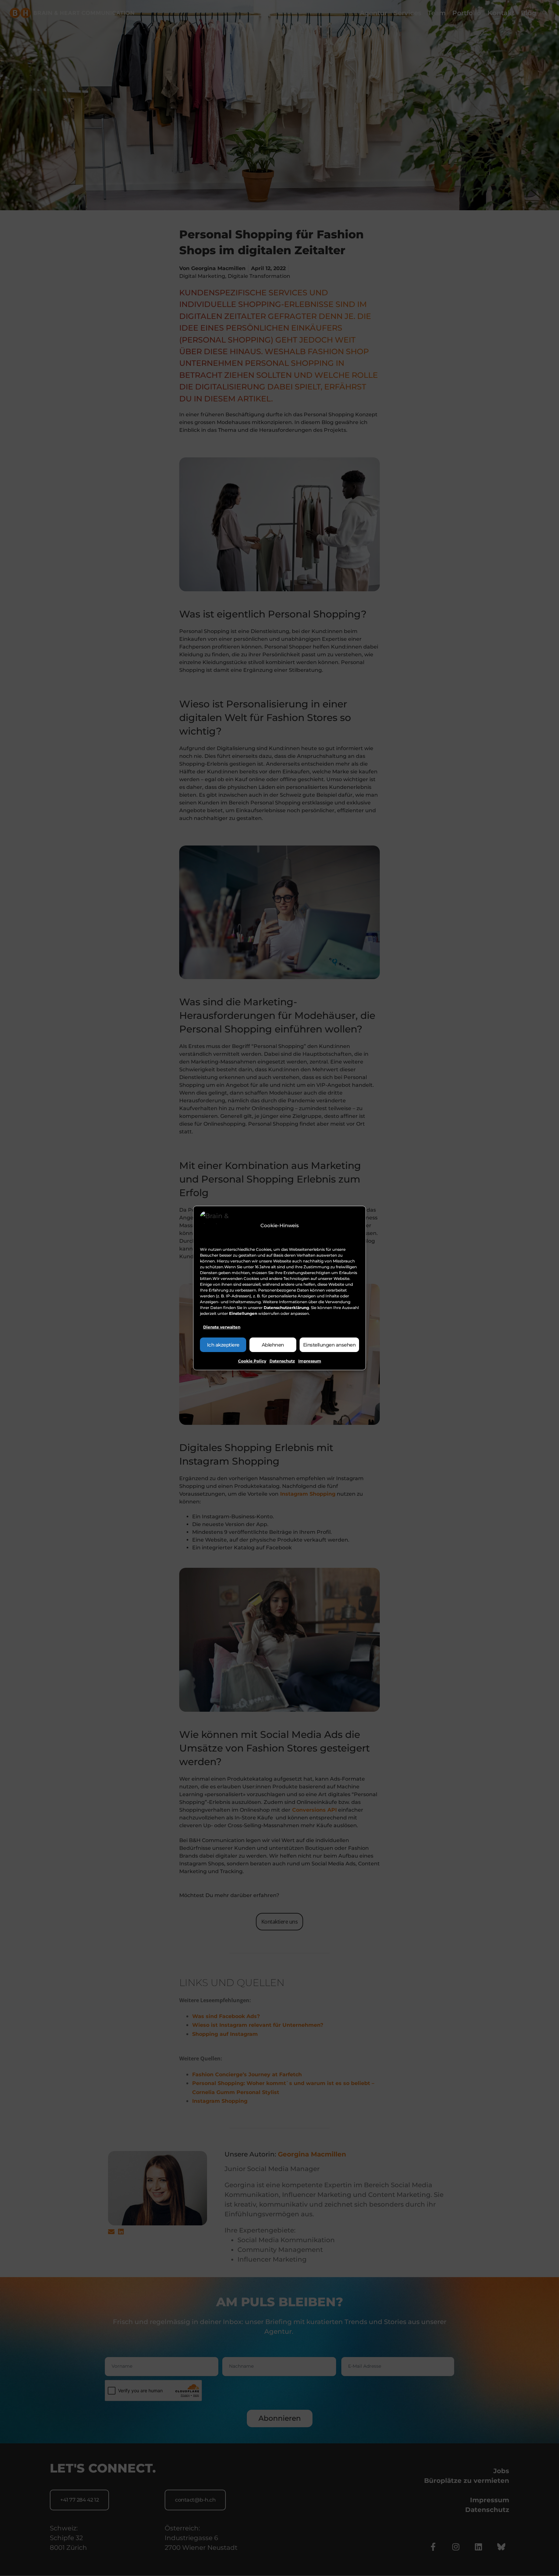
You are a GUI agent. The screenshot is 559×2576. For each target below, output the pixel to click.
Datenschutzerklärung (286, 1308)
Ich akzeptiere (223, 1345)
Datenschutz (282, 1361)
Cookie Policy (252, 1361)
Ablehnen (273, 1345)
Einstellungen (243, 1313)
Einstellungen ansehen (329, 1345)
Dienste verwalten (222, 1327)
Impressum (310, 1361)
